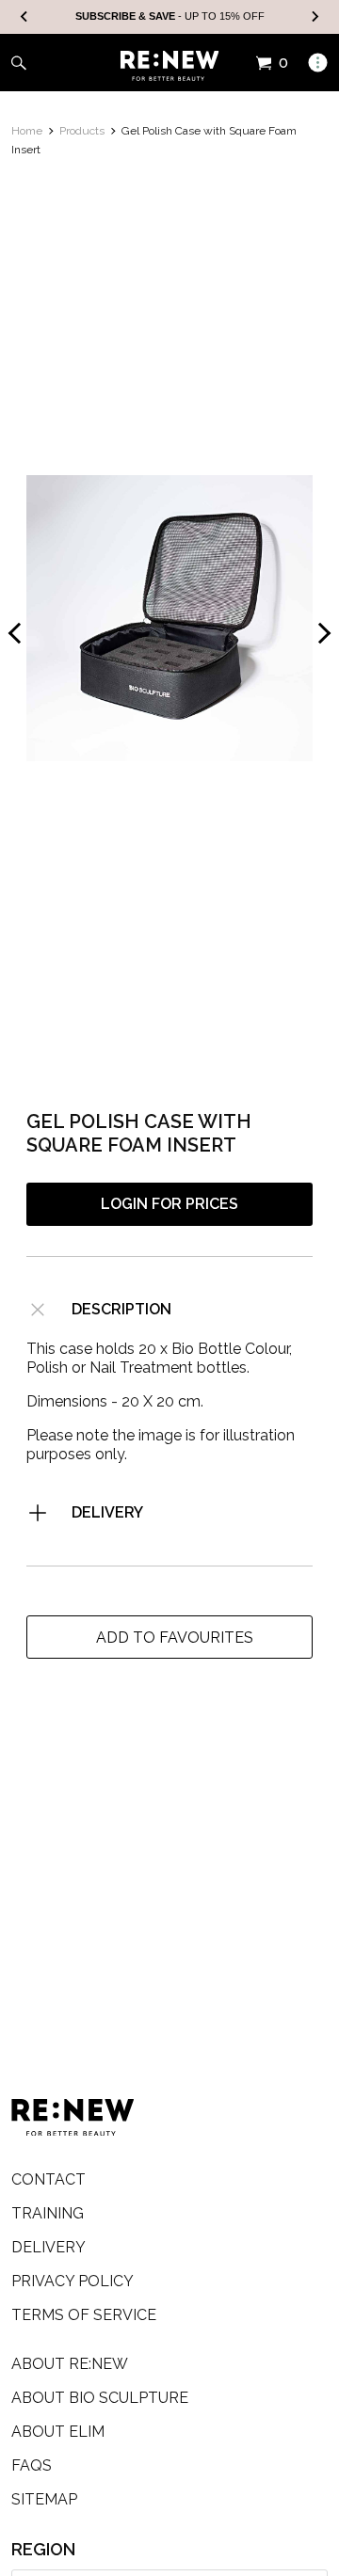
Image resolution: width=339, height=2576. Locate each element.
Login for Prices (169, 1204)
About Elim (58, 2432)
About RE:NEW (70, 2364)
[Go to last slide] (24, 17)
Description (121, 1309)
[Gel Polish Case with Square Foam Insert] (169, 618)
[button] (169, 1637)
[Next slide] (315, 17)
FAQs (32, 2465)
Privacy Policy (73, 2281)
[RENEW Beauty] (170, 66)
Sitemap (44, 2499)
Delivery (107, 1512)
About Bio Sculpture (100, 2398)
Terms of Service (84, 2315)
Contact (48, 2179)
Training (48, 2213)
